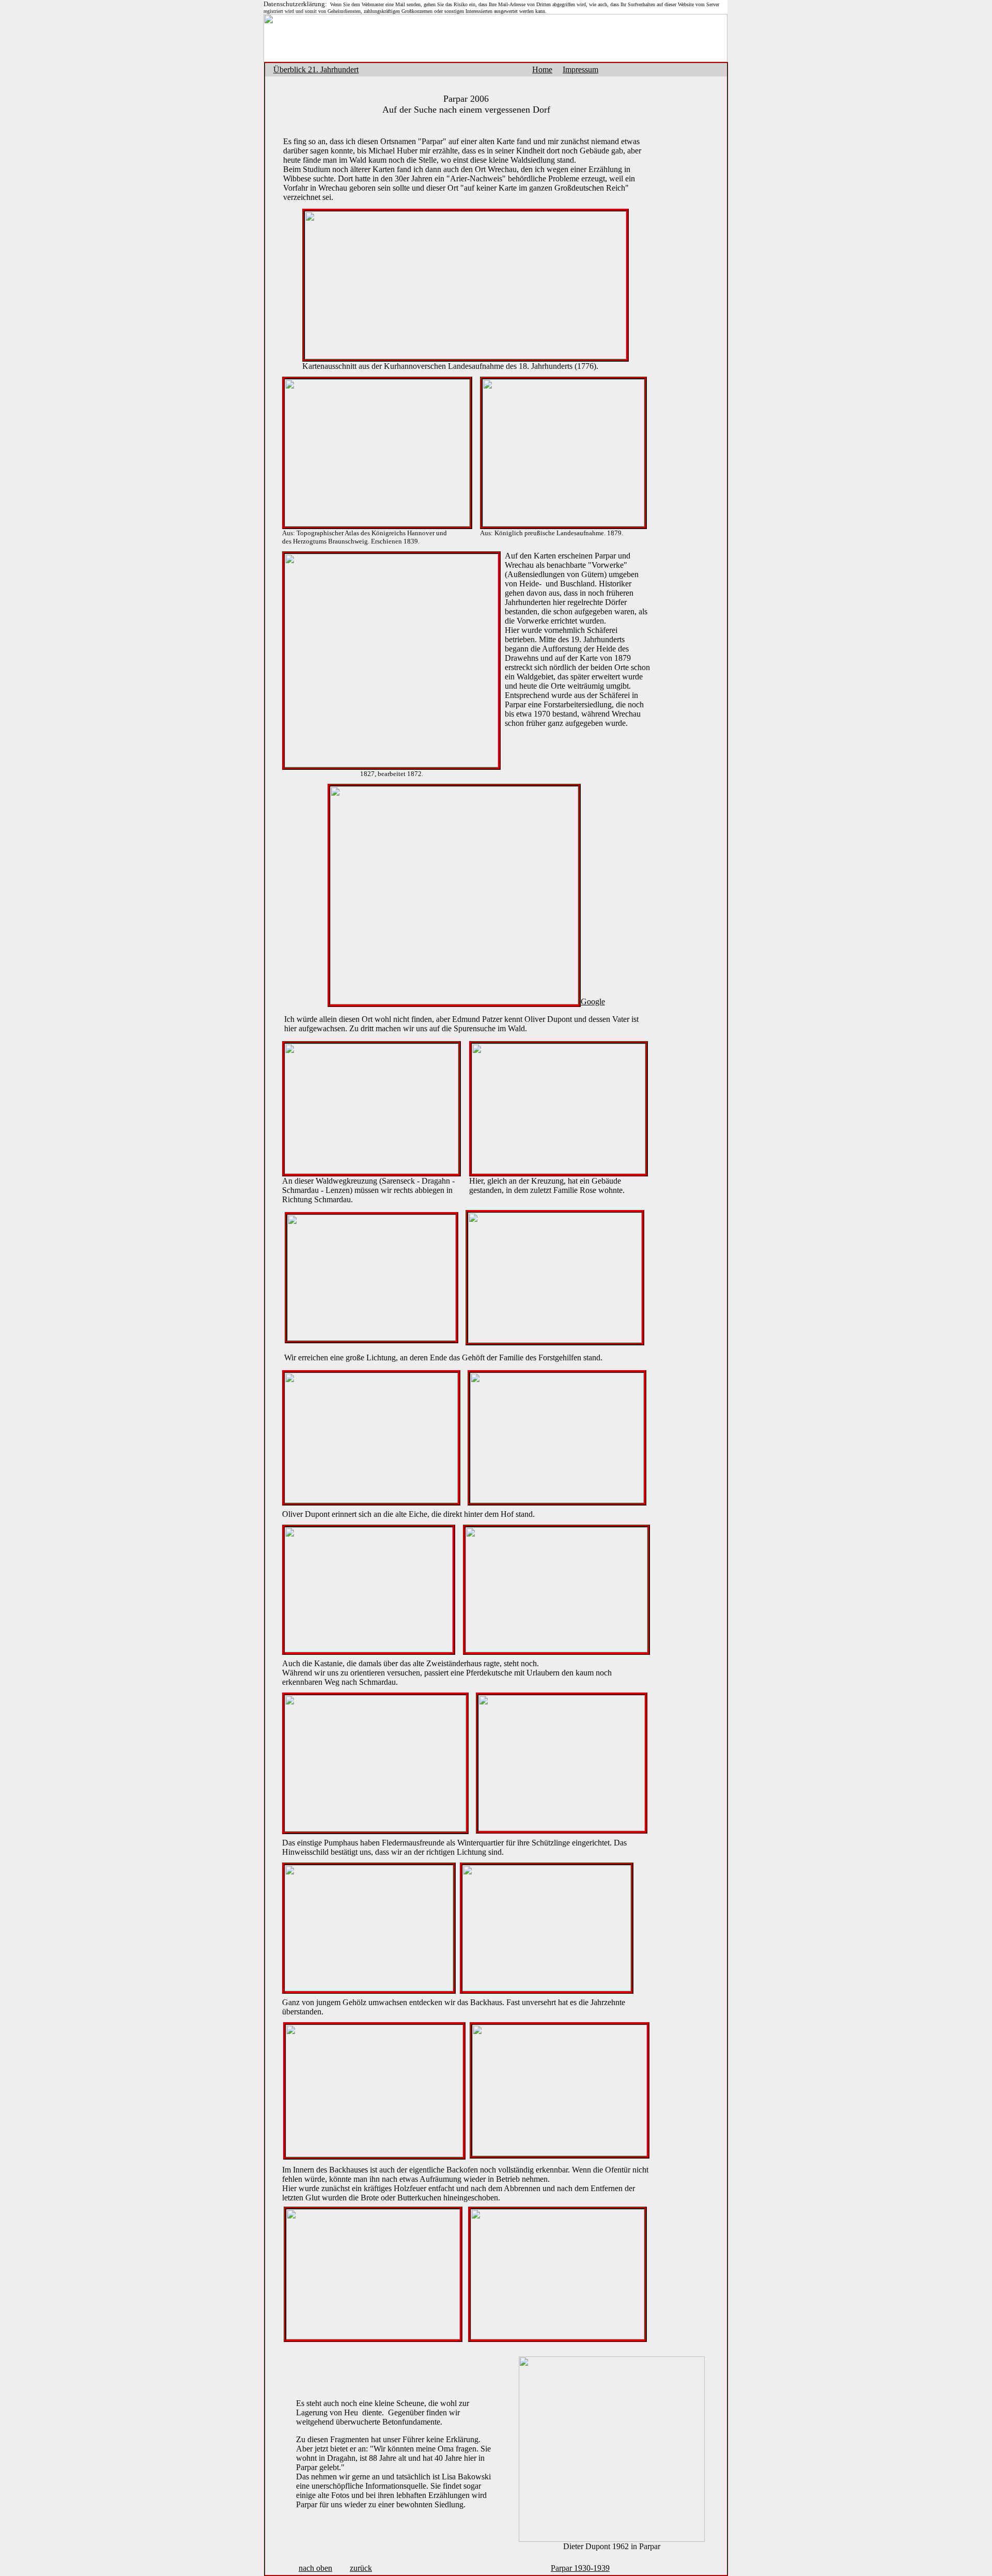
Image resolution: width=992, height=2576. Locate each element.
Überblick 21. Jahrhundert (316, 69)
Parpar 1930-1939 (580, 2568)
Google (593, 1002)
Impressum (580, 69)
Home (542, 69)
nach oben (315, 2568)
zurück (361, 2568)
